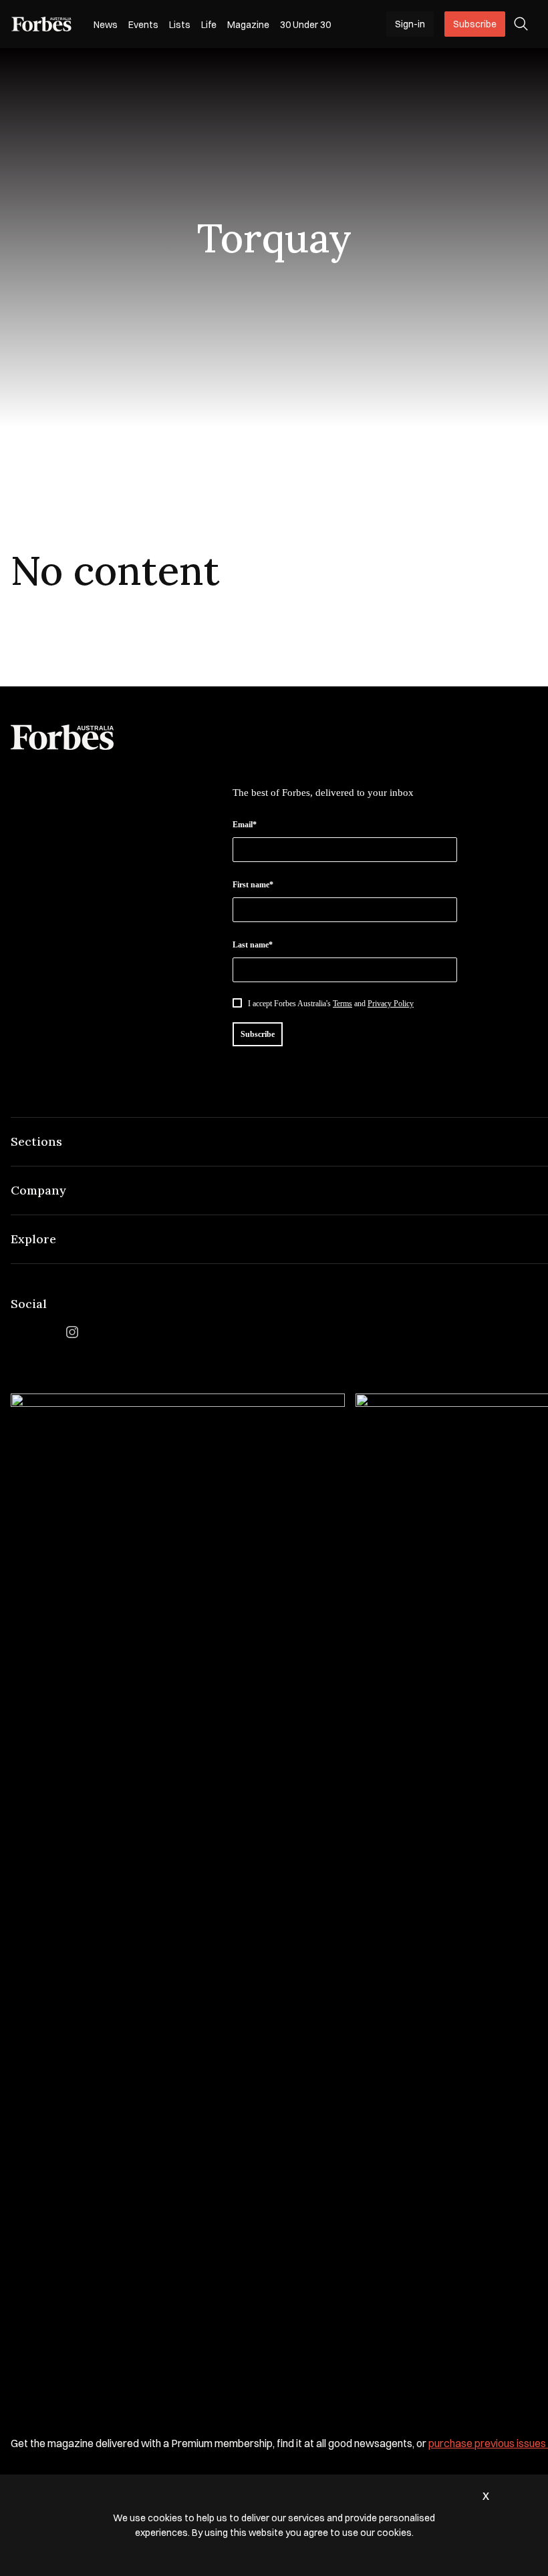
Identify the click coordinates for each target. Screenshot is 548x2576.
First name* (253, 885)
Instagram (72, 1332)
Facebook (19, 1332)
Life (209, 25)
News (106, 25)
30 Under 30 (305, 25)
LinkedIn (45, 1332)
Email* (245, 825)
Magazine (248, 25)
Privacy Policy (391, 1004)
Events (143, 25)
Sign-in (410, 24)
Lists (180, 25)
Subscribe (475, 24)
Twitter (99, 1332)
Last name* (253, 945)
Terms (342, 1004)
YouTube (126, 1332)
